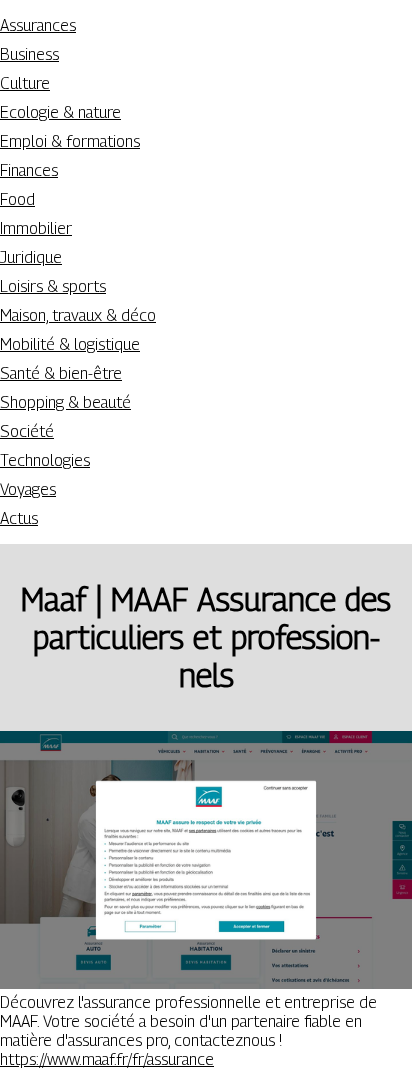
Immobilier (36, 228)
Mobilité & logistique (70, 344)
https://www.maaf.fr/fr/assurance (107, 1059)
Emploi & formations (70, 141)
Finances (29, 170)
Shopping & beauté (65, 402)
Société (27, 431)
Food (17, 199)
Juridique (31, 257)
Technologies (45, 460)
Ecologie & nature (60, 112)
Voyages (28, 489)
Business (29, 54)
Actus (19, 518)
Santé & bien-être (61, 373)
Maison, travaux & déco (78, 315)
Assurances (38, 25)
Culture (25, 83)
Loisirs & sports (53, 286)
